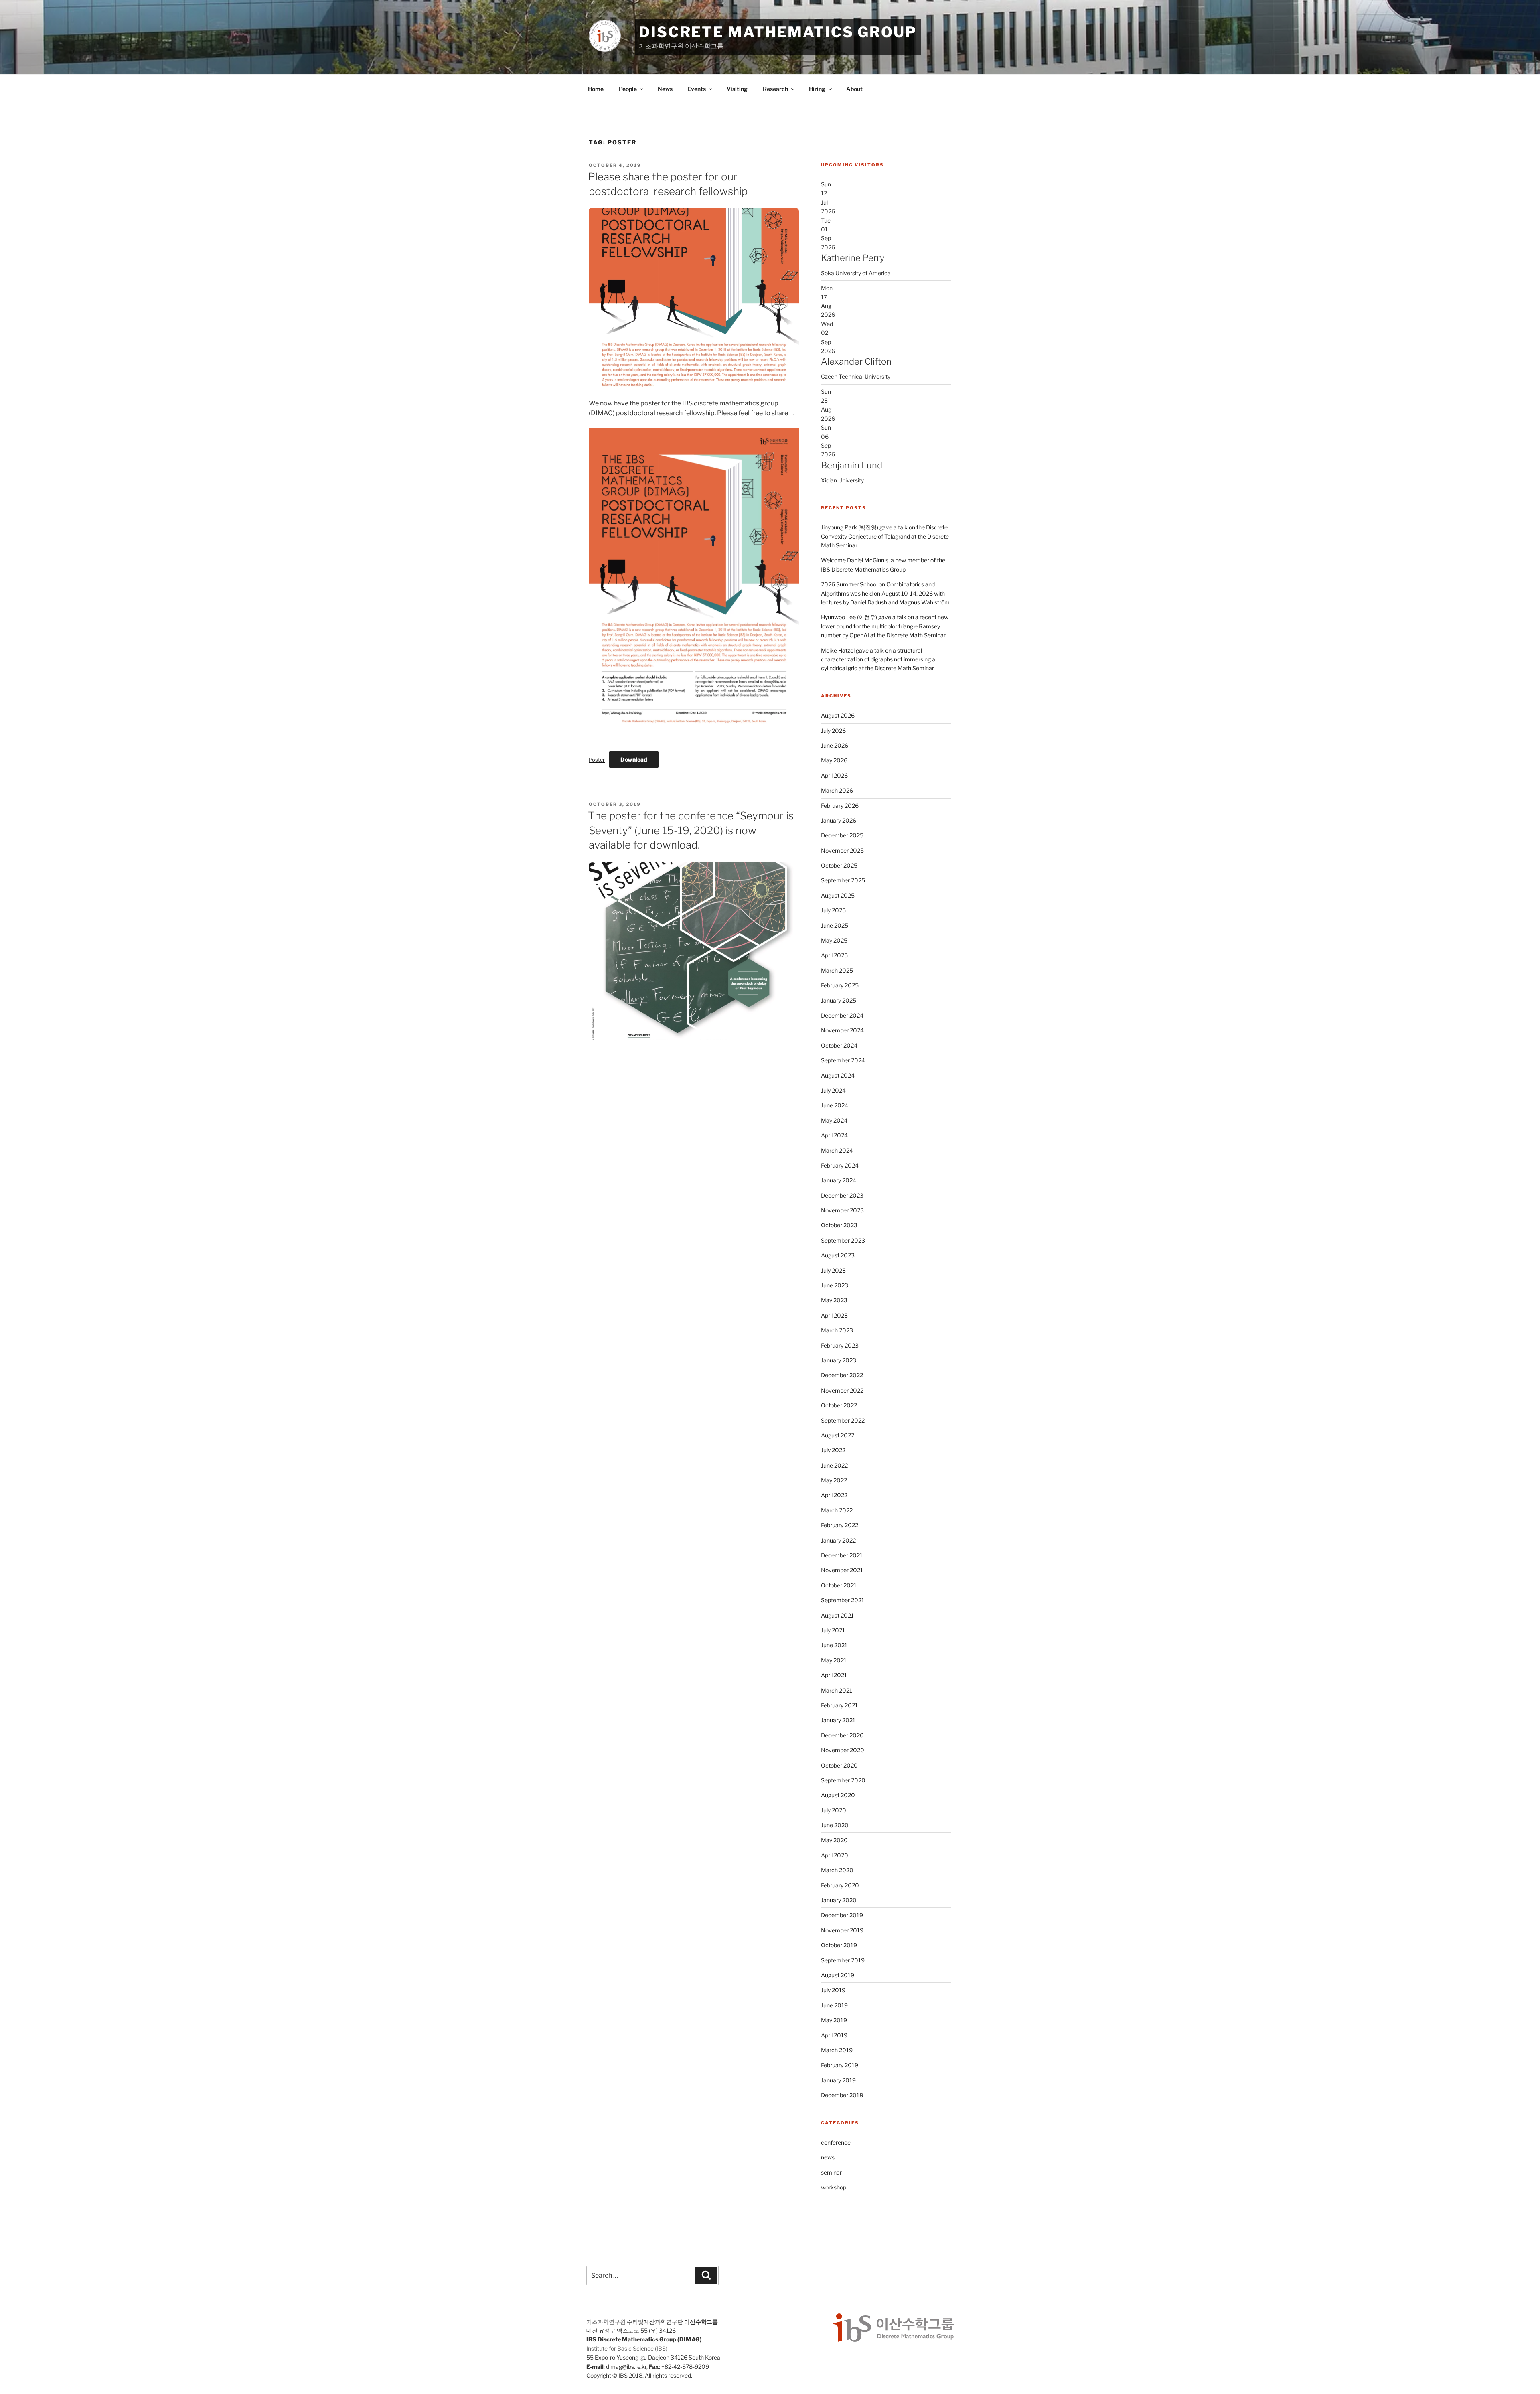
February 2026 (840, 806)
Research (775, 89)
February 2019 (840, 2065)
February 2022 (840, 1525)
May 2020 (834, 1840)
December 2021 (842, 1555)
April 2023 (834, 1315)
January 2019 (838, 2080)
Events (697, 89)
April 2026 (834, 775)
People (628, 89)
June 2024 (835, 1105)
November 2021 (842, 1570)
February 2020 (840, 1885)
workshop (834, 2187)
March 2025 (837, 970)
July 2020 (834, 1810)
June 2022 (834, 1465)
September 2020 (843, 1780)
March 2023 (837, 1330)
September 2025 (843, 880)
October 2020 (839, 1765)
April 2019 (834, 2035)
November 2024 (842, 1030)
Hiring (817, 89)
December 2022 (842, 1375)
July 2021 (833, 1630)
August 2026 (838, 715)
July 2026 (833, 731)
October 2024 (839, 1045)
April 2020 (835, 1855)
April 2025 (834, 955)
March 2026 (837, 790)
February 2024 (840, 1165)
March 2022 (837, 1510)
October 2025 (839, 865)
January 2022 (838, 1540)
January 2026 (839, 820)
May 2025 (834, 940)
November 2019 (842, 1930)
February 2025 (840, 985)
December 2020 (842, 1735)
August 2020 (838, 1795)
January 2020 (839, 1900)
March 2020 (837, 1870)
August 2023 (838, 1255)
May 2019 (834, 2020)
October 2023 (839, 1225)
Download (634, 759)
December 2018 (842, 2095)
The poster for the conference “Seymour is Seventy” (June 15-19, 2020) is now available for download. (691, 830)
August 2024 (838, 1075)
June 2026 (835, 745)
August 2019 (838, 1975)
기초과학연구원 (606, 2322)
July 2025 (833, 910)
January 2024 (839, 1180)
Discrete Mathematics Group (778, 32)
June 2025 (835, 925)
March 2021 (837, 1690)
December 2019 (842, 1915)
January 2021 (838, 1720)
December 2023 (842, 1195)
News (665, 89)
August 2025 (838, 895)
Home (596, 89)
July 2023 (833, 1270)
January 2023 (839, 1360)
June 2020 (835, 1825)
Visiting (737, 89)
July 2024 (833, 1090)
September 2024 (843, 1060)
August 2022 (838, 1435)
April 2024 (834, 1135)
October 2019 (839, 1945)
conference (836, 2142)
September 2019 (843, 1960)
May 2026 (834, 760)
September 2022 (843, 1420)
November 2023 (842, 1210)
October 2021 (839, 1585)
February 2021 (839, 1705)
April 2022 (834, 1495)
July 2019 (833, 1990)
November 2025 (842, 850)
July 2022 (833, 1450)
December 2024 (842, 1015)
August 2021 (837, 1615)
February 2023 (840, 1345)
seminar (831, 2172)
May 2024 (834, 1120)
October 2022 (839, 1405)
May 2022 (834, 1480)
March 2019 (837, 2050)
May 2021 (834, 1660)
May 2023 (834, 1300)
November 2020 (843, 1750)
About (854, 89)
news (828, 2157)
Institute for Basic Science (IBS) (627, 2348)
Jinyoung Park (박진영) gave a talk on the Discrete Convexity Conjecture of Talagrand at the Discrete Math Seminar (885, 536)
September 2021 (843, 1600)
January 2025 (839, 1000)
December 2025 (842, 835)
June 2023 (835, 1285)
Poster (597, 760)
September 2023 (843, 1240)
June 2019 (834, 2005)
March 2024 (837, 1150)
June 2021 (834, 1645)
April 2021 (834, 1675)
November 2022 (842, 1390)
